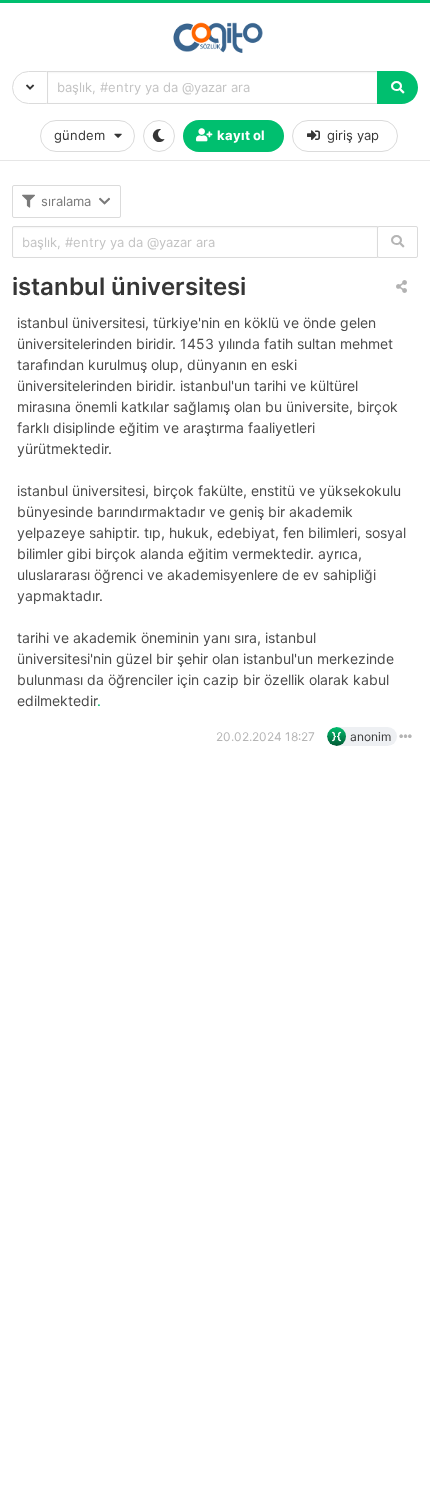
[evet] (397, 242)
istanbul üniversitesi (129, 286)
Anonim (370, 736)
